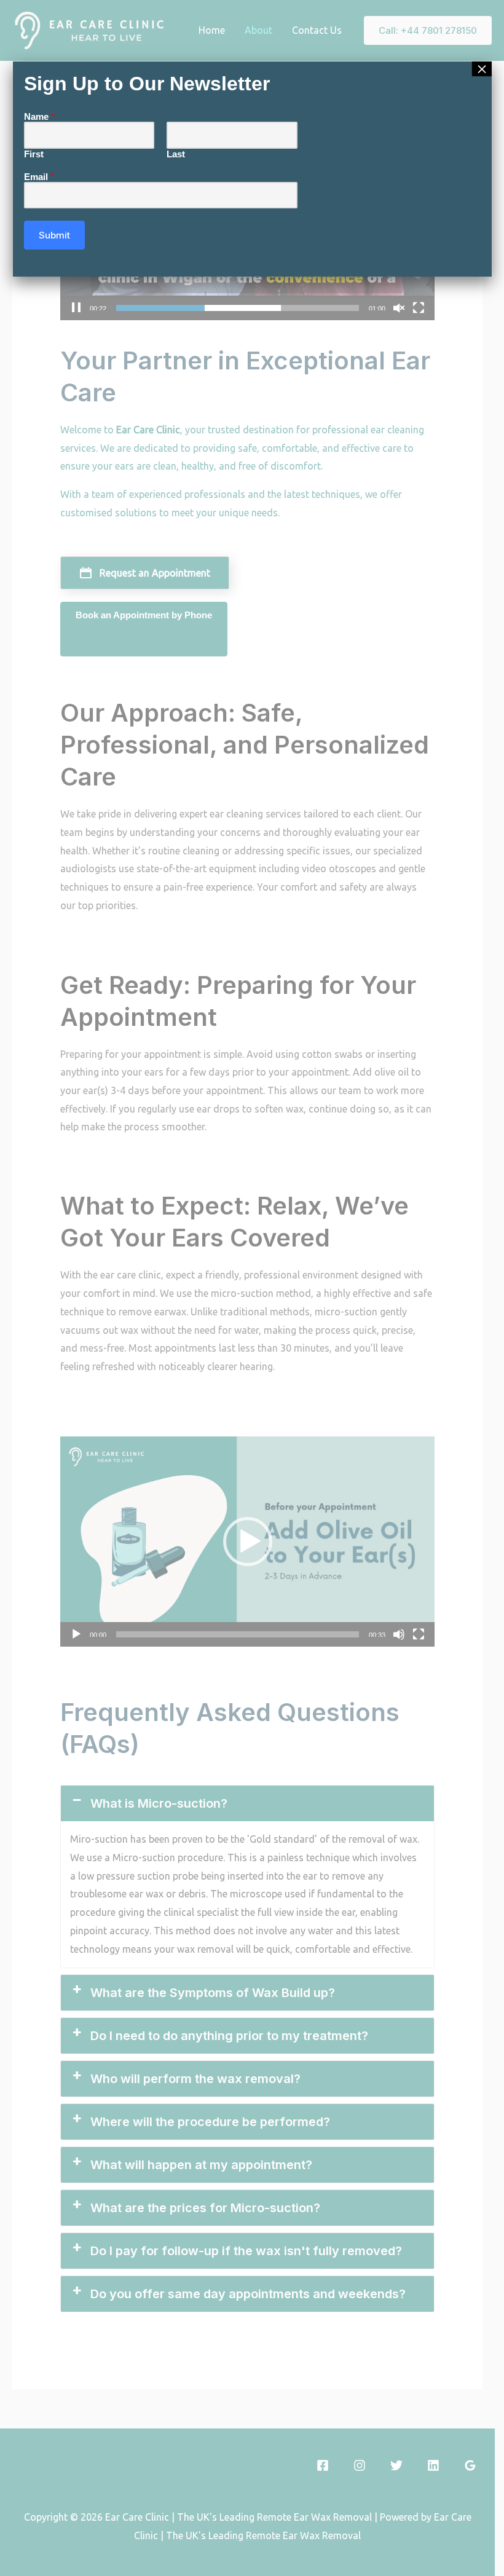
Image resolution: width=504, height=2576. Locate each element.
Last (176, 154)
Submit (54, 235)
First (34, 154)
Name (39, 116)
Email (39, 177)
